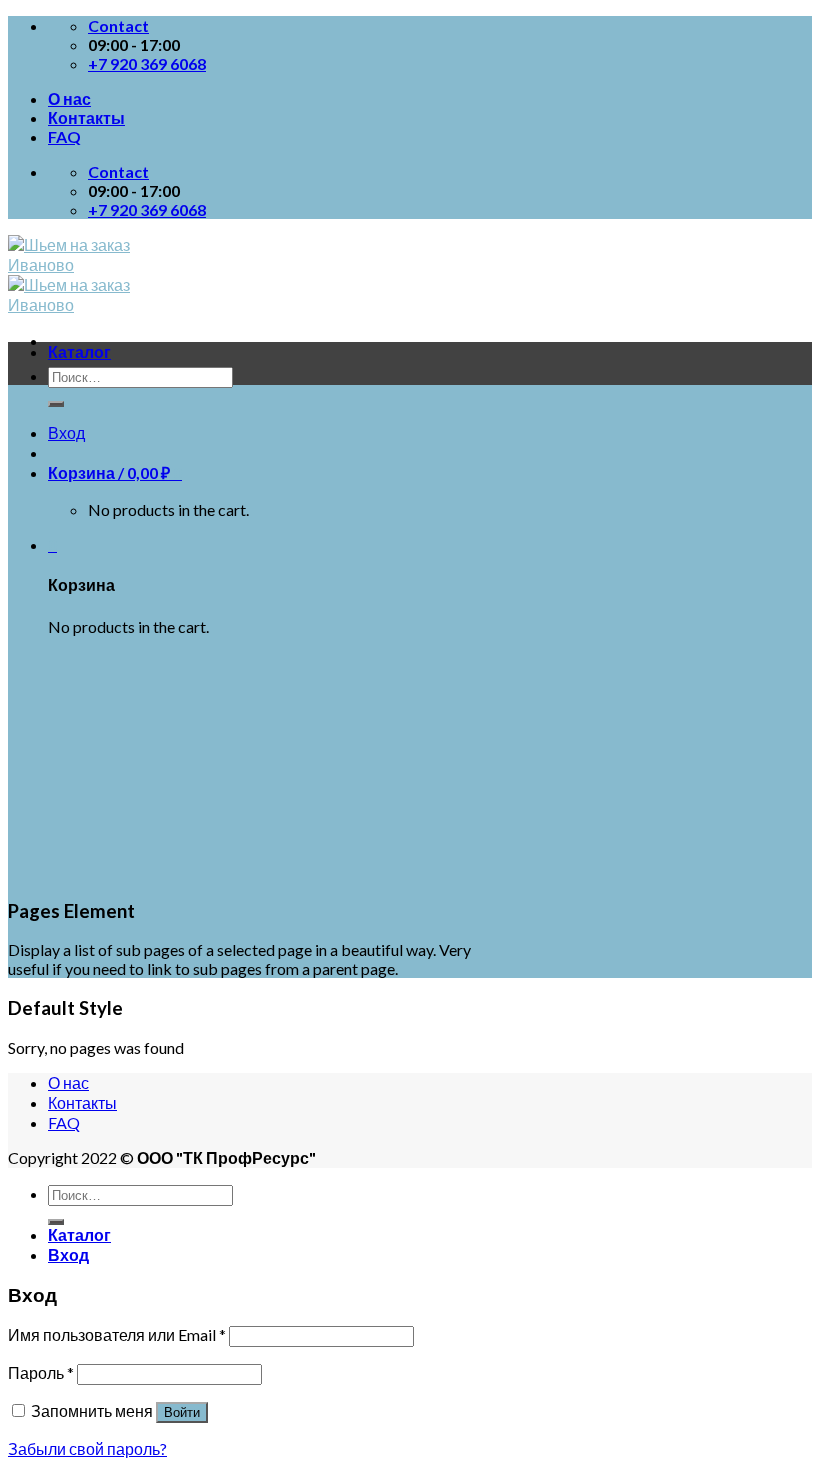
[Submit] (56, 404)
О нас (69, 98)
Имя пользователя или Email (117, 1334)
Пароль (41, 1372)
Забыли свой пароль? (87, 1448)
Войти (182, 1412)
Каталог (79, 351)
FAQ (64, 136)
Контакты (86, 117)
